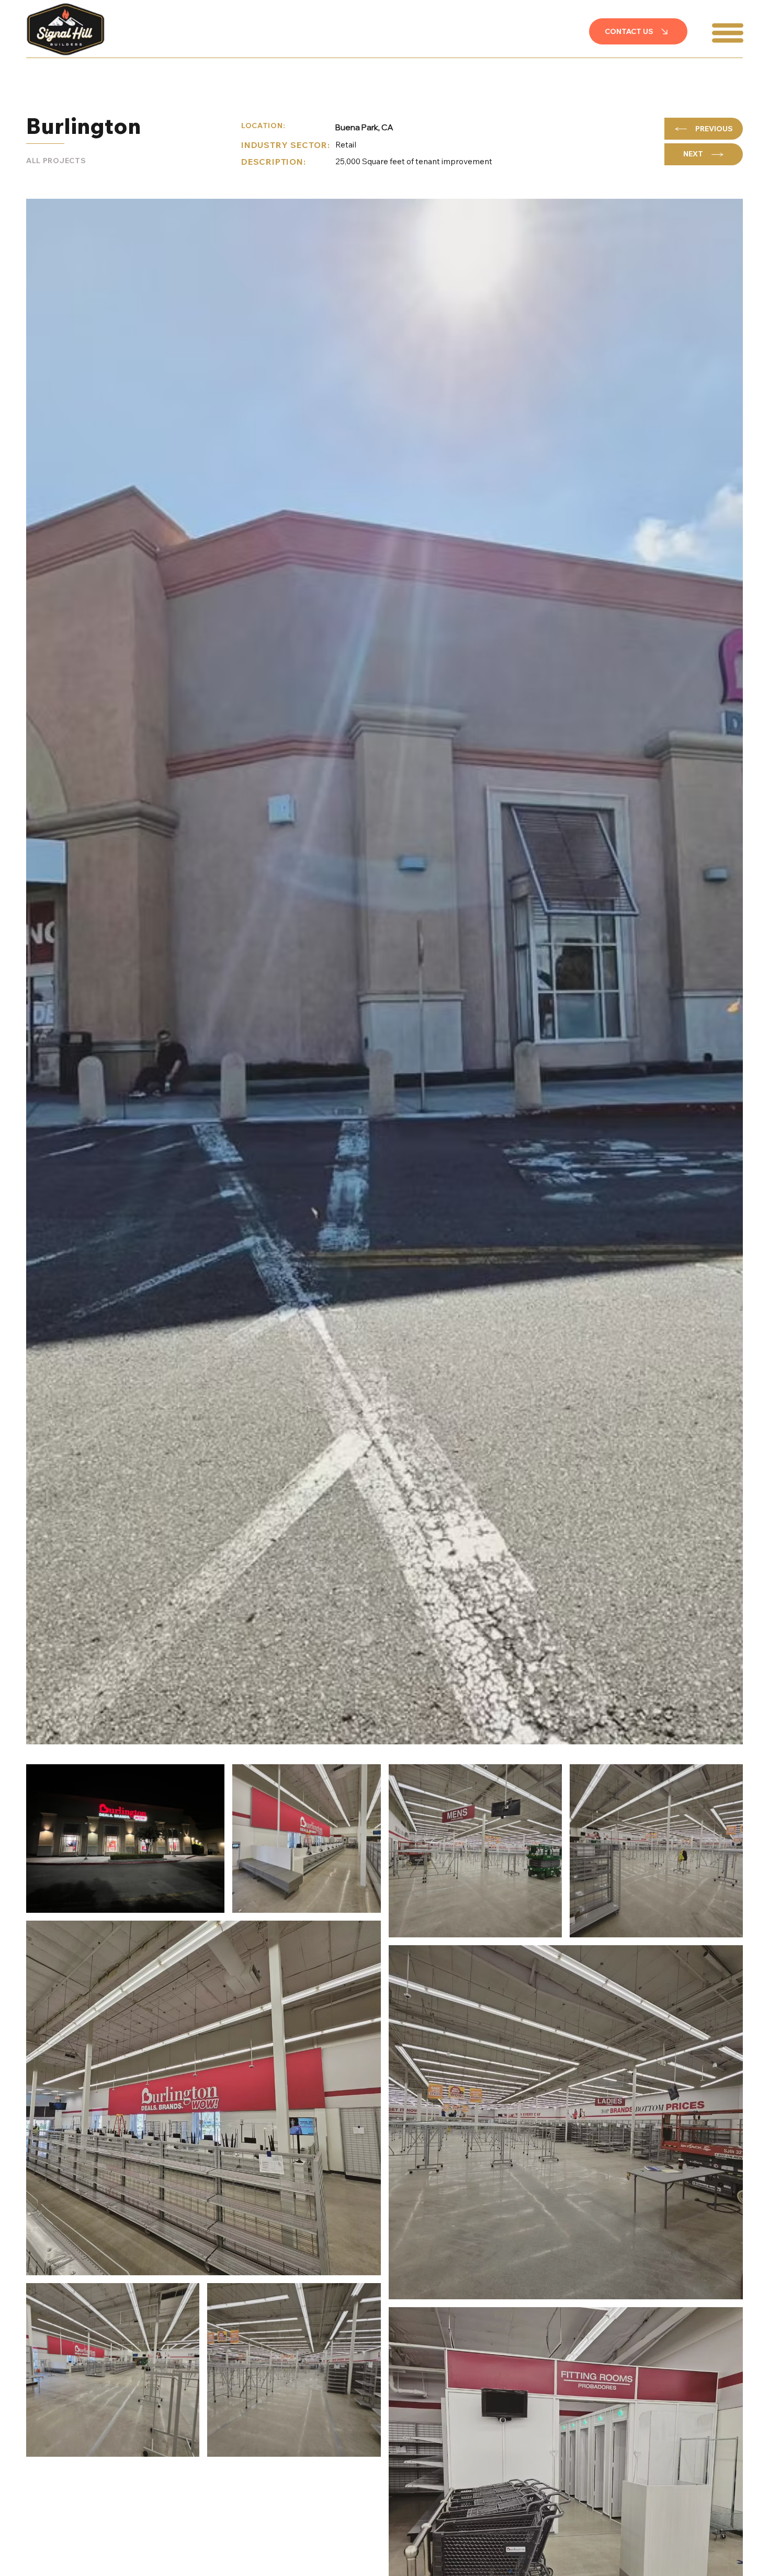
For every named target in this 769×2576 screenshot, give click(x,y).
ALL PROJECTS (56, 161)
